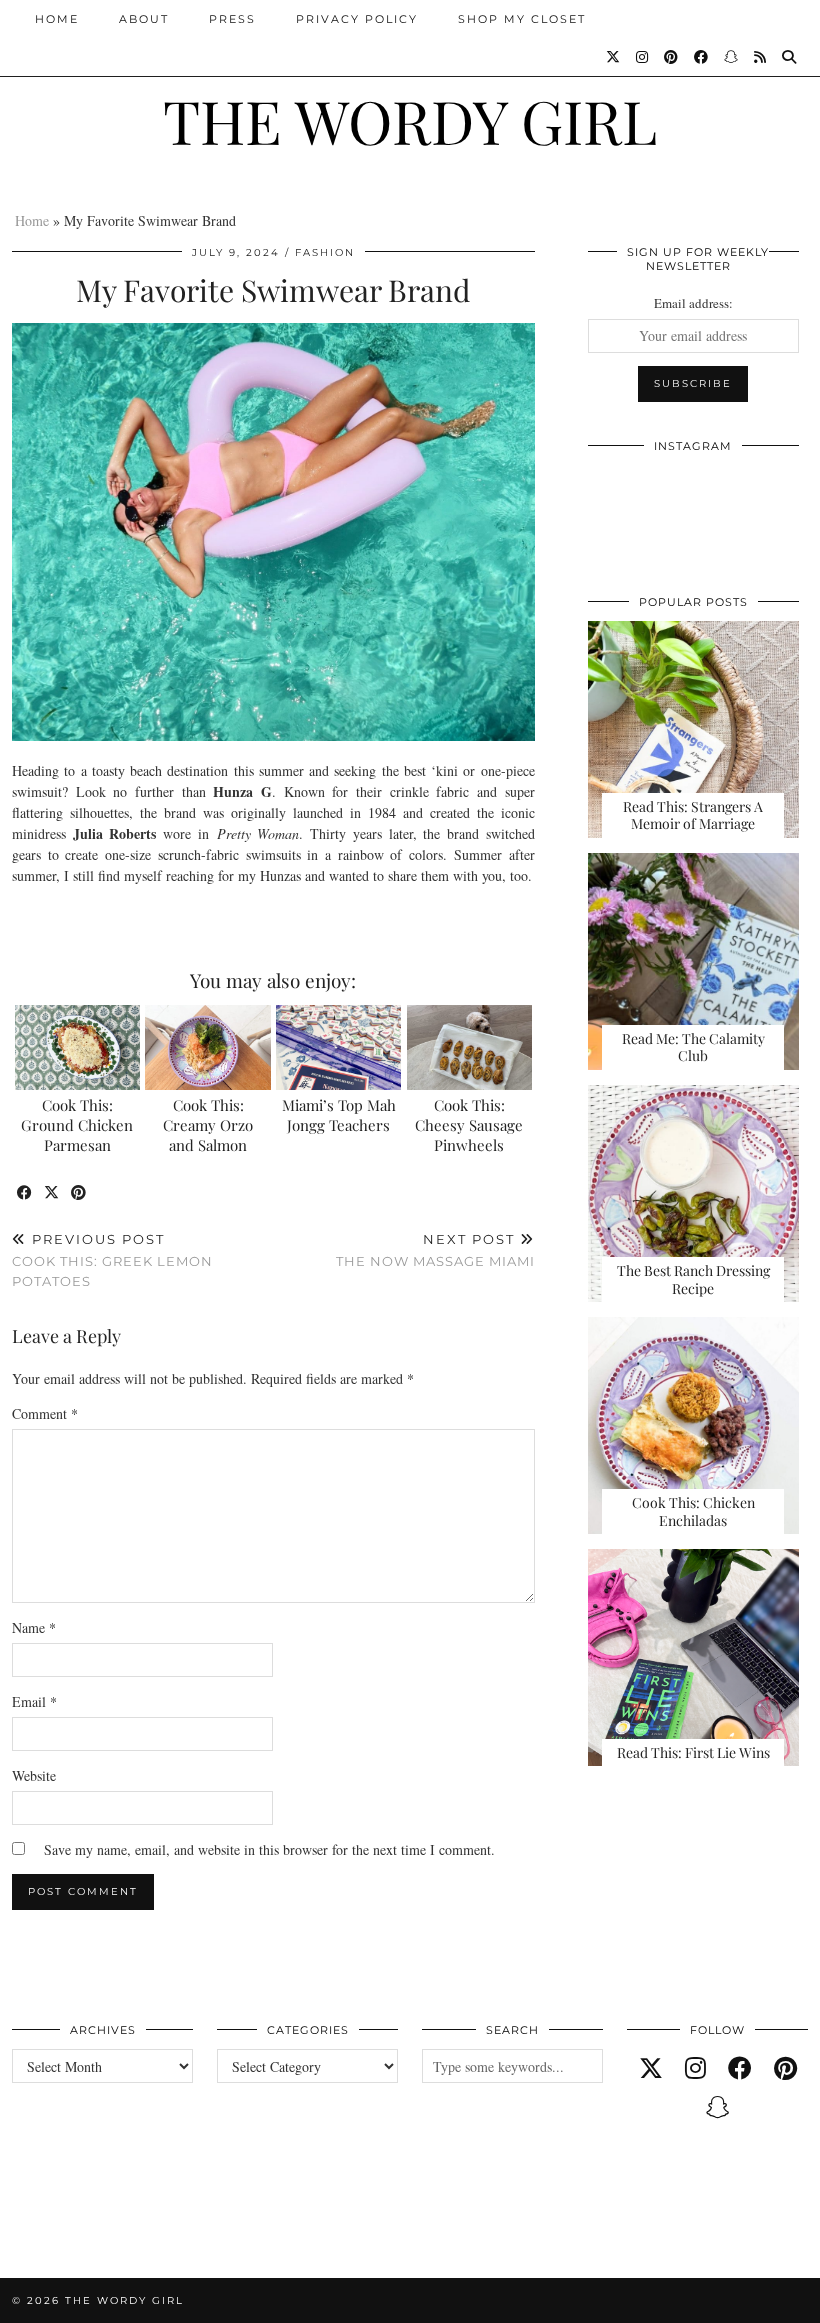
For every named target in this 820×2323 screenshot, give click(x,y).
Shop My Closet (522, 19)
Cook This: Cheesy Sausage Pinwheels (469, 1125)
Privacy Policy (357, 19)
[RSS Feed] (761, 57)
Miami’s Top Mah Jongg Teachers (339, 1115)
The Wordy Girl (410, 120)
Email (34, 1701)
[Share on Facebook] (25, 1193)
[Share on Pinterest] (79, 1193)
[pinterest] (785, 2068)
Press (232, 19)
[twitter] (651, 2068)
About (144, 19)
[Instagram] (643, 57)
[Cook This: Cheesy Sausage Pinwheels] (469, 1048)
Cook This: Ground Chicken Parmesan (77, 1125)
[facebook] (740, 2068)
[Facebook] (702, 57)
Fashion (325, 252)
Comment (45, 1413)
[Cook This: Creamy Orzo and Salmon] (207, 1048)
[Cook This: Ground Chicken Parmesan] (77, 1048)
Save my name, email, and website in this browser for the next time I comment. (269, 1849)
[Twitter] (614, 57)
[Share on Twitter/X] (52, 1193)
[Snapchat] (732, 57)
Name (34, 1627)
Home (57, 19)
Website (34, 1775)
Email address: (693, 303)
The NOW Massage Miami (435, 1250)
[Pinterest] (672, 57)
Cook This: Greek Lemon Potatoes (112, 1260)
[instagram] (695, 2068)
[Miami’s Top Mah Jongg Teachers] (338, 1048)
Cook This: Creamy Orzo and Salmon (208, 1125)
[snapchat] (718, 2107)
